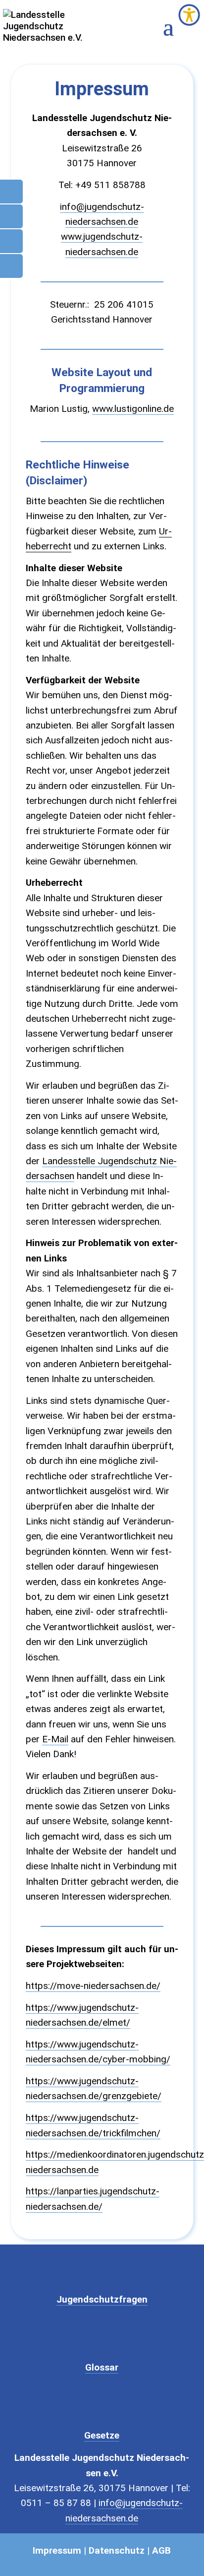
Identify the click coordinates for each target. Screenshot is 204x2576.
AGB (161, 2550)
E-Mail (55, 1739)
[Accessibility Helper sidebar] (189, 15)
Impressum (57, 2550)
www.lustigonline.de (133, 409)
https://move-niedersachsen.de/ (93, 1986)
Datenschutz (117, 2550)
